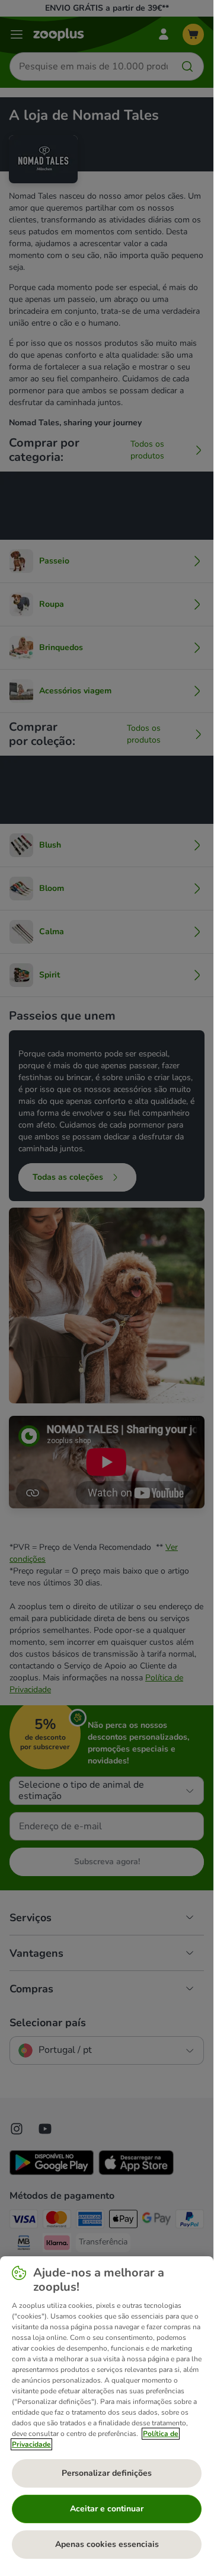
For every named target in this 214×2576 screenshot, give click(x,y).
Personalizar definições (107, 2473)
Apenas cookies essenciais (107, 2544)
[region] (107, 2412)
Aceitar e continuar (107, 2509)
